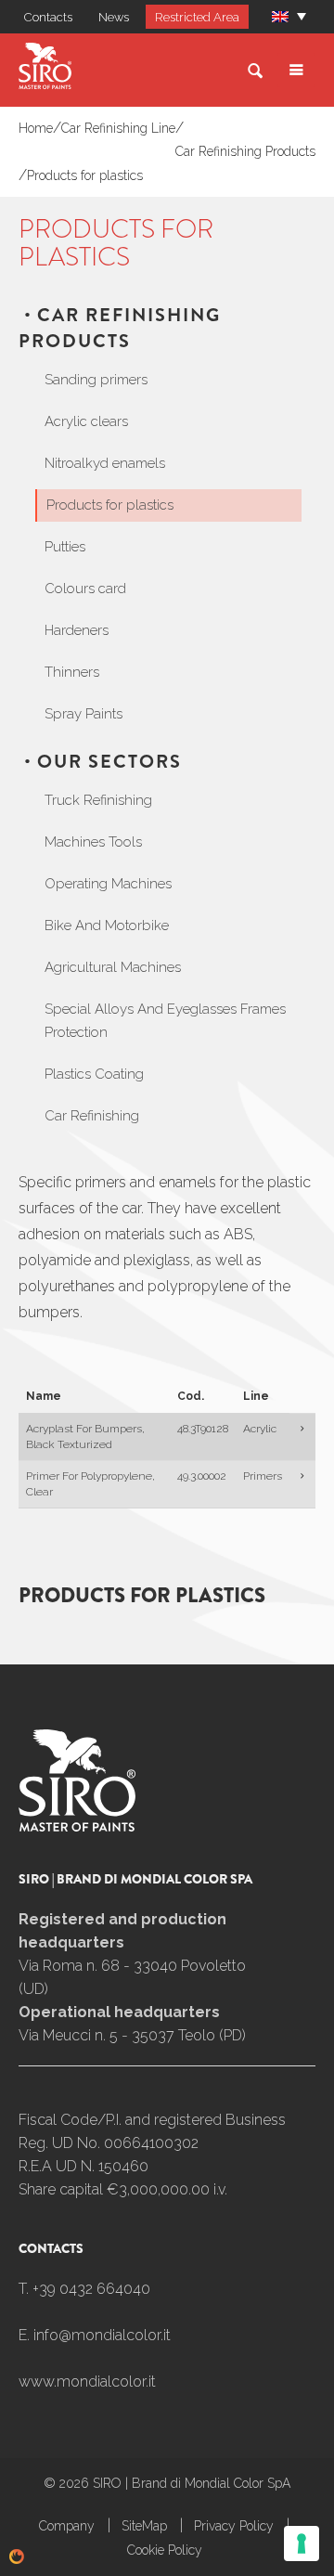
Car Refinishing (92, 1116)
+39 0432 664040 (91, 2289)
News (114, 17)
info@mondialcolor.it (102, 2335)
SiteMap (144, 2526)
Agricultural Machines (113, 967)
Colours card (85, 589)
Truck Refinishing (98, 800)
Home (36, 128)
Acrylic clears (86, 421)
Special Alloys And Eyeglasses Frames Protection (165, 1021)
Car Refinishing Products (245, 151)
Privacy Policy (234, 2526)
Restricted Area (197, 17)
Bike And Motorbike (107, 926)
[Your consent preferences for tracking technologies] (302, 2544)
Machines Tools (93, 842)
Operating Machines (108, 884)
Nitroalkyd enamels (105, 463)
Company (67, 2526)
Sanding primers (96, 380)
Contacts (48, 17)
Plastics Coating (94, 1074)
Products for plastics (85, 175)
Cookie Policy (165, 2550)
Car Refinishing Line (118, 128)
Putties (65, 547)
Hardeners (77, 630)
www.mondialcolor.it (87, 2382)
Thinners (72, 672)
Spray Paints (83, 714)
